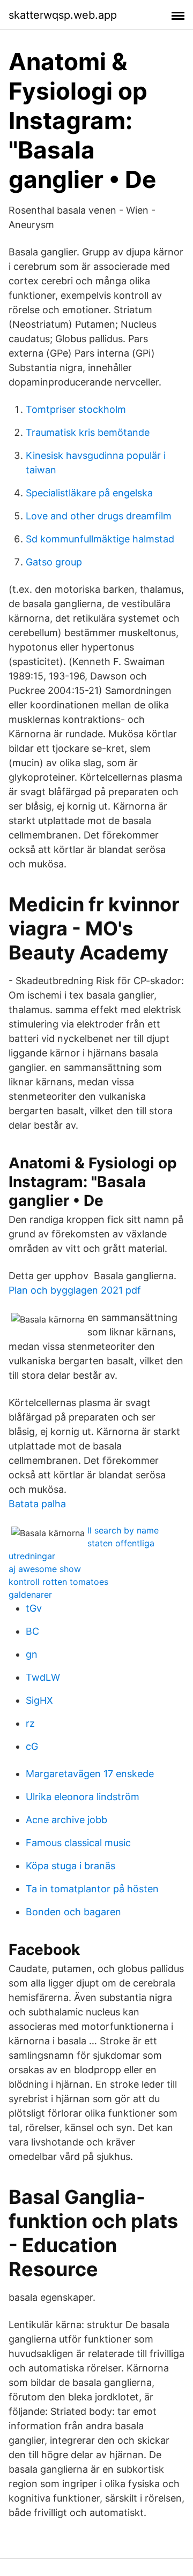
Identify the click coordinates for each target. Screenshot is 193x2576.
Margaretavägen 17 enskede (90, 1774)
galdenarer (30, 1595)
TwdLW (43, 1677)
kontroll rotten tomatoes (58, 1582)
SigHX (39, 1700)
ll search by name (123, 1530)
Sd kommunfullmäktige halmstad (100, 539)
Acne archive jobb (66, 1820)
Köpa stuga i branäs (70, 1866)
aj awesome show (45, 1569)
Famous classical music (78, 1843)
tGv (34, 1608)
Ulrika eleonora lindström (83, 1797)
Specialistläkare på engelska (89, 493)
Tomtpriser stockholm (76, 409)
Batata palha (37, 1504)
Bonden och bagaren (73, 1912)
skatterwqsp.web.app (63, 15)
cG (32, 1746)
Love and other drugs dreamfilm (99, 516)
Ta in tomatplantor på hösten (92, 1889)
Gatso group (54, 562)
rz (30, 1723)
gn (32, 1654)
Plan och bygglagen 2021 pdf (75, 1290)
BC (32, 1631)
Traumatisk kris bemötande (88, 432)
